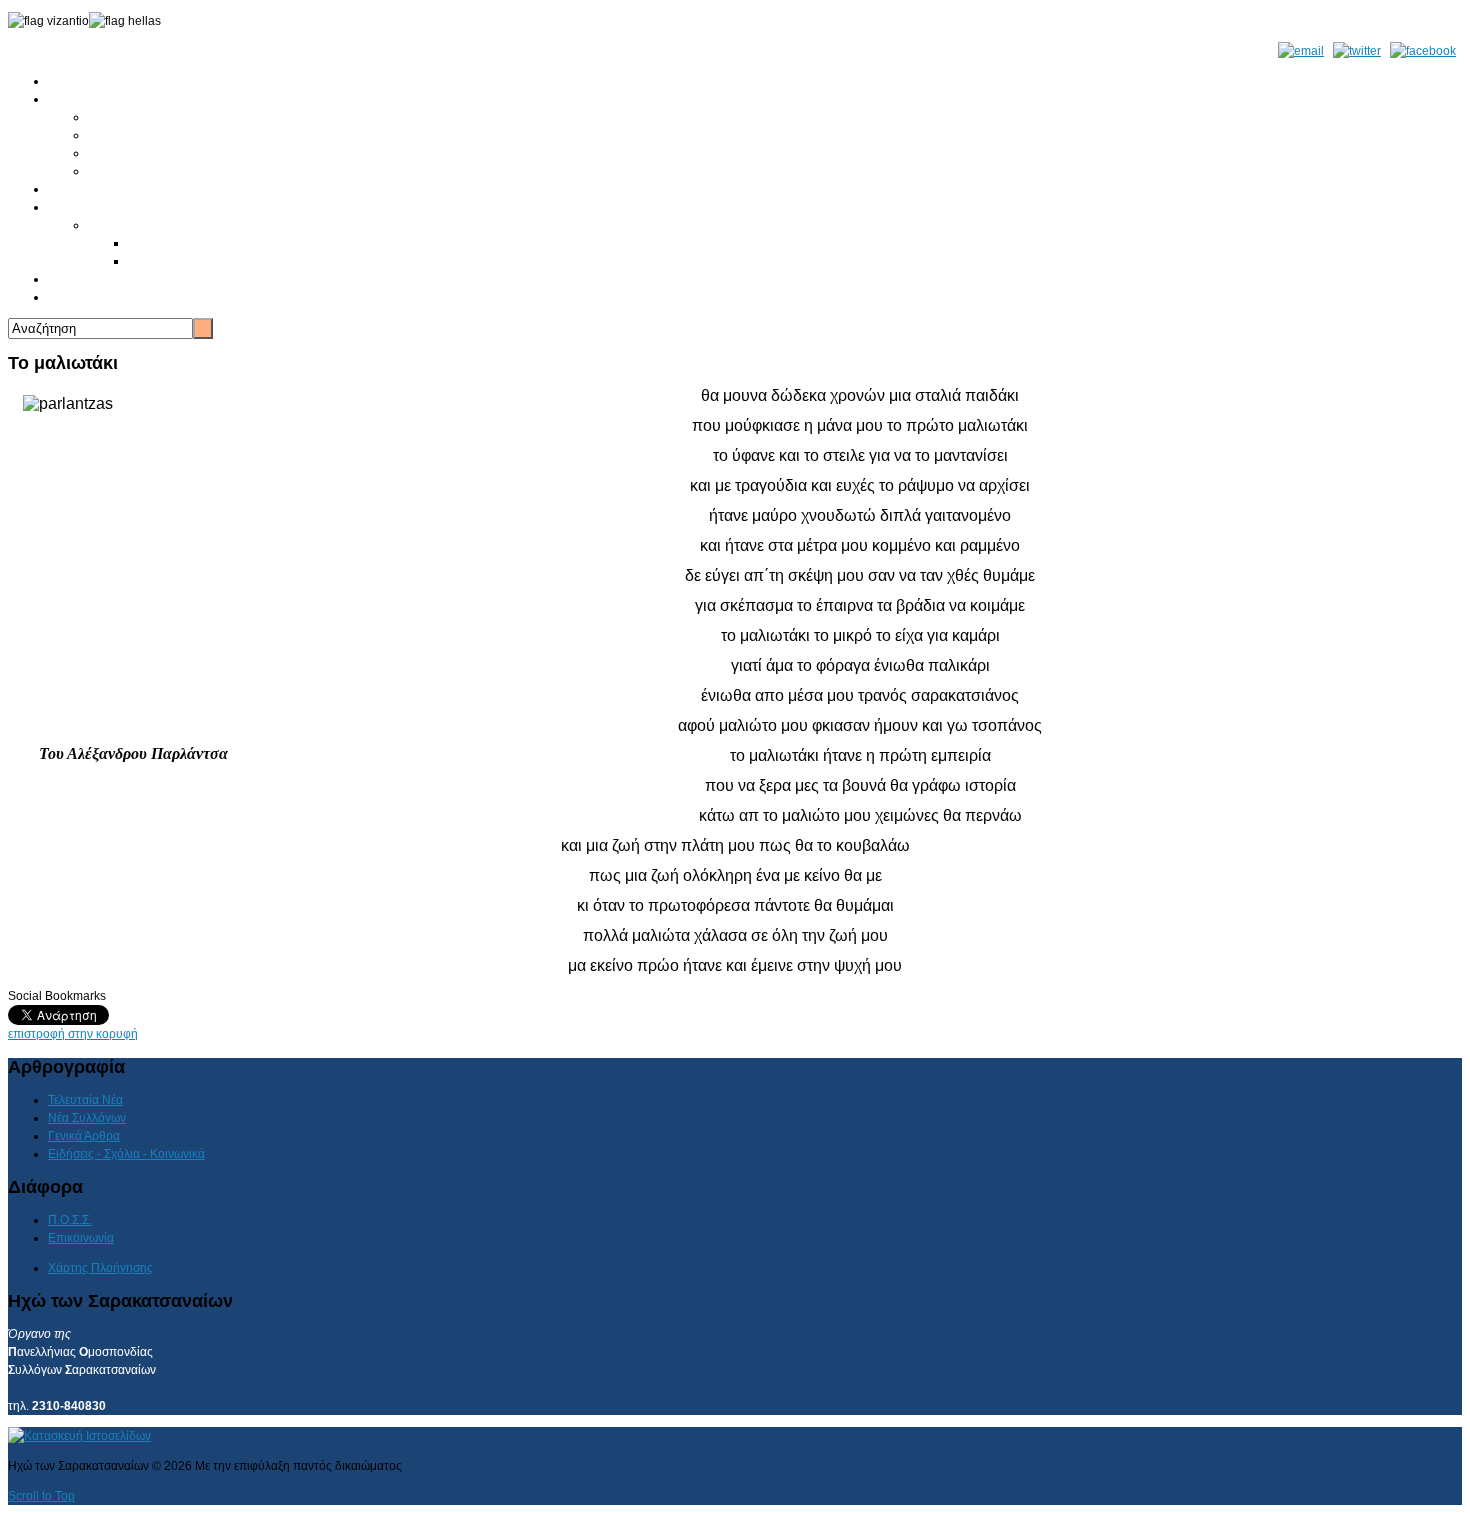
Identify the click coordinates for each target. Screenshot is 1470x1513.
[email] (1301, 51)
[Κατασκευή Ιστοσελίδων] (79, 1436)
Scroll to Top (41, 1496)
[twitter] (1357, 51)
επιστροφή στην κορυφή (73, 1034)
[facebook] (1423, 51)
